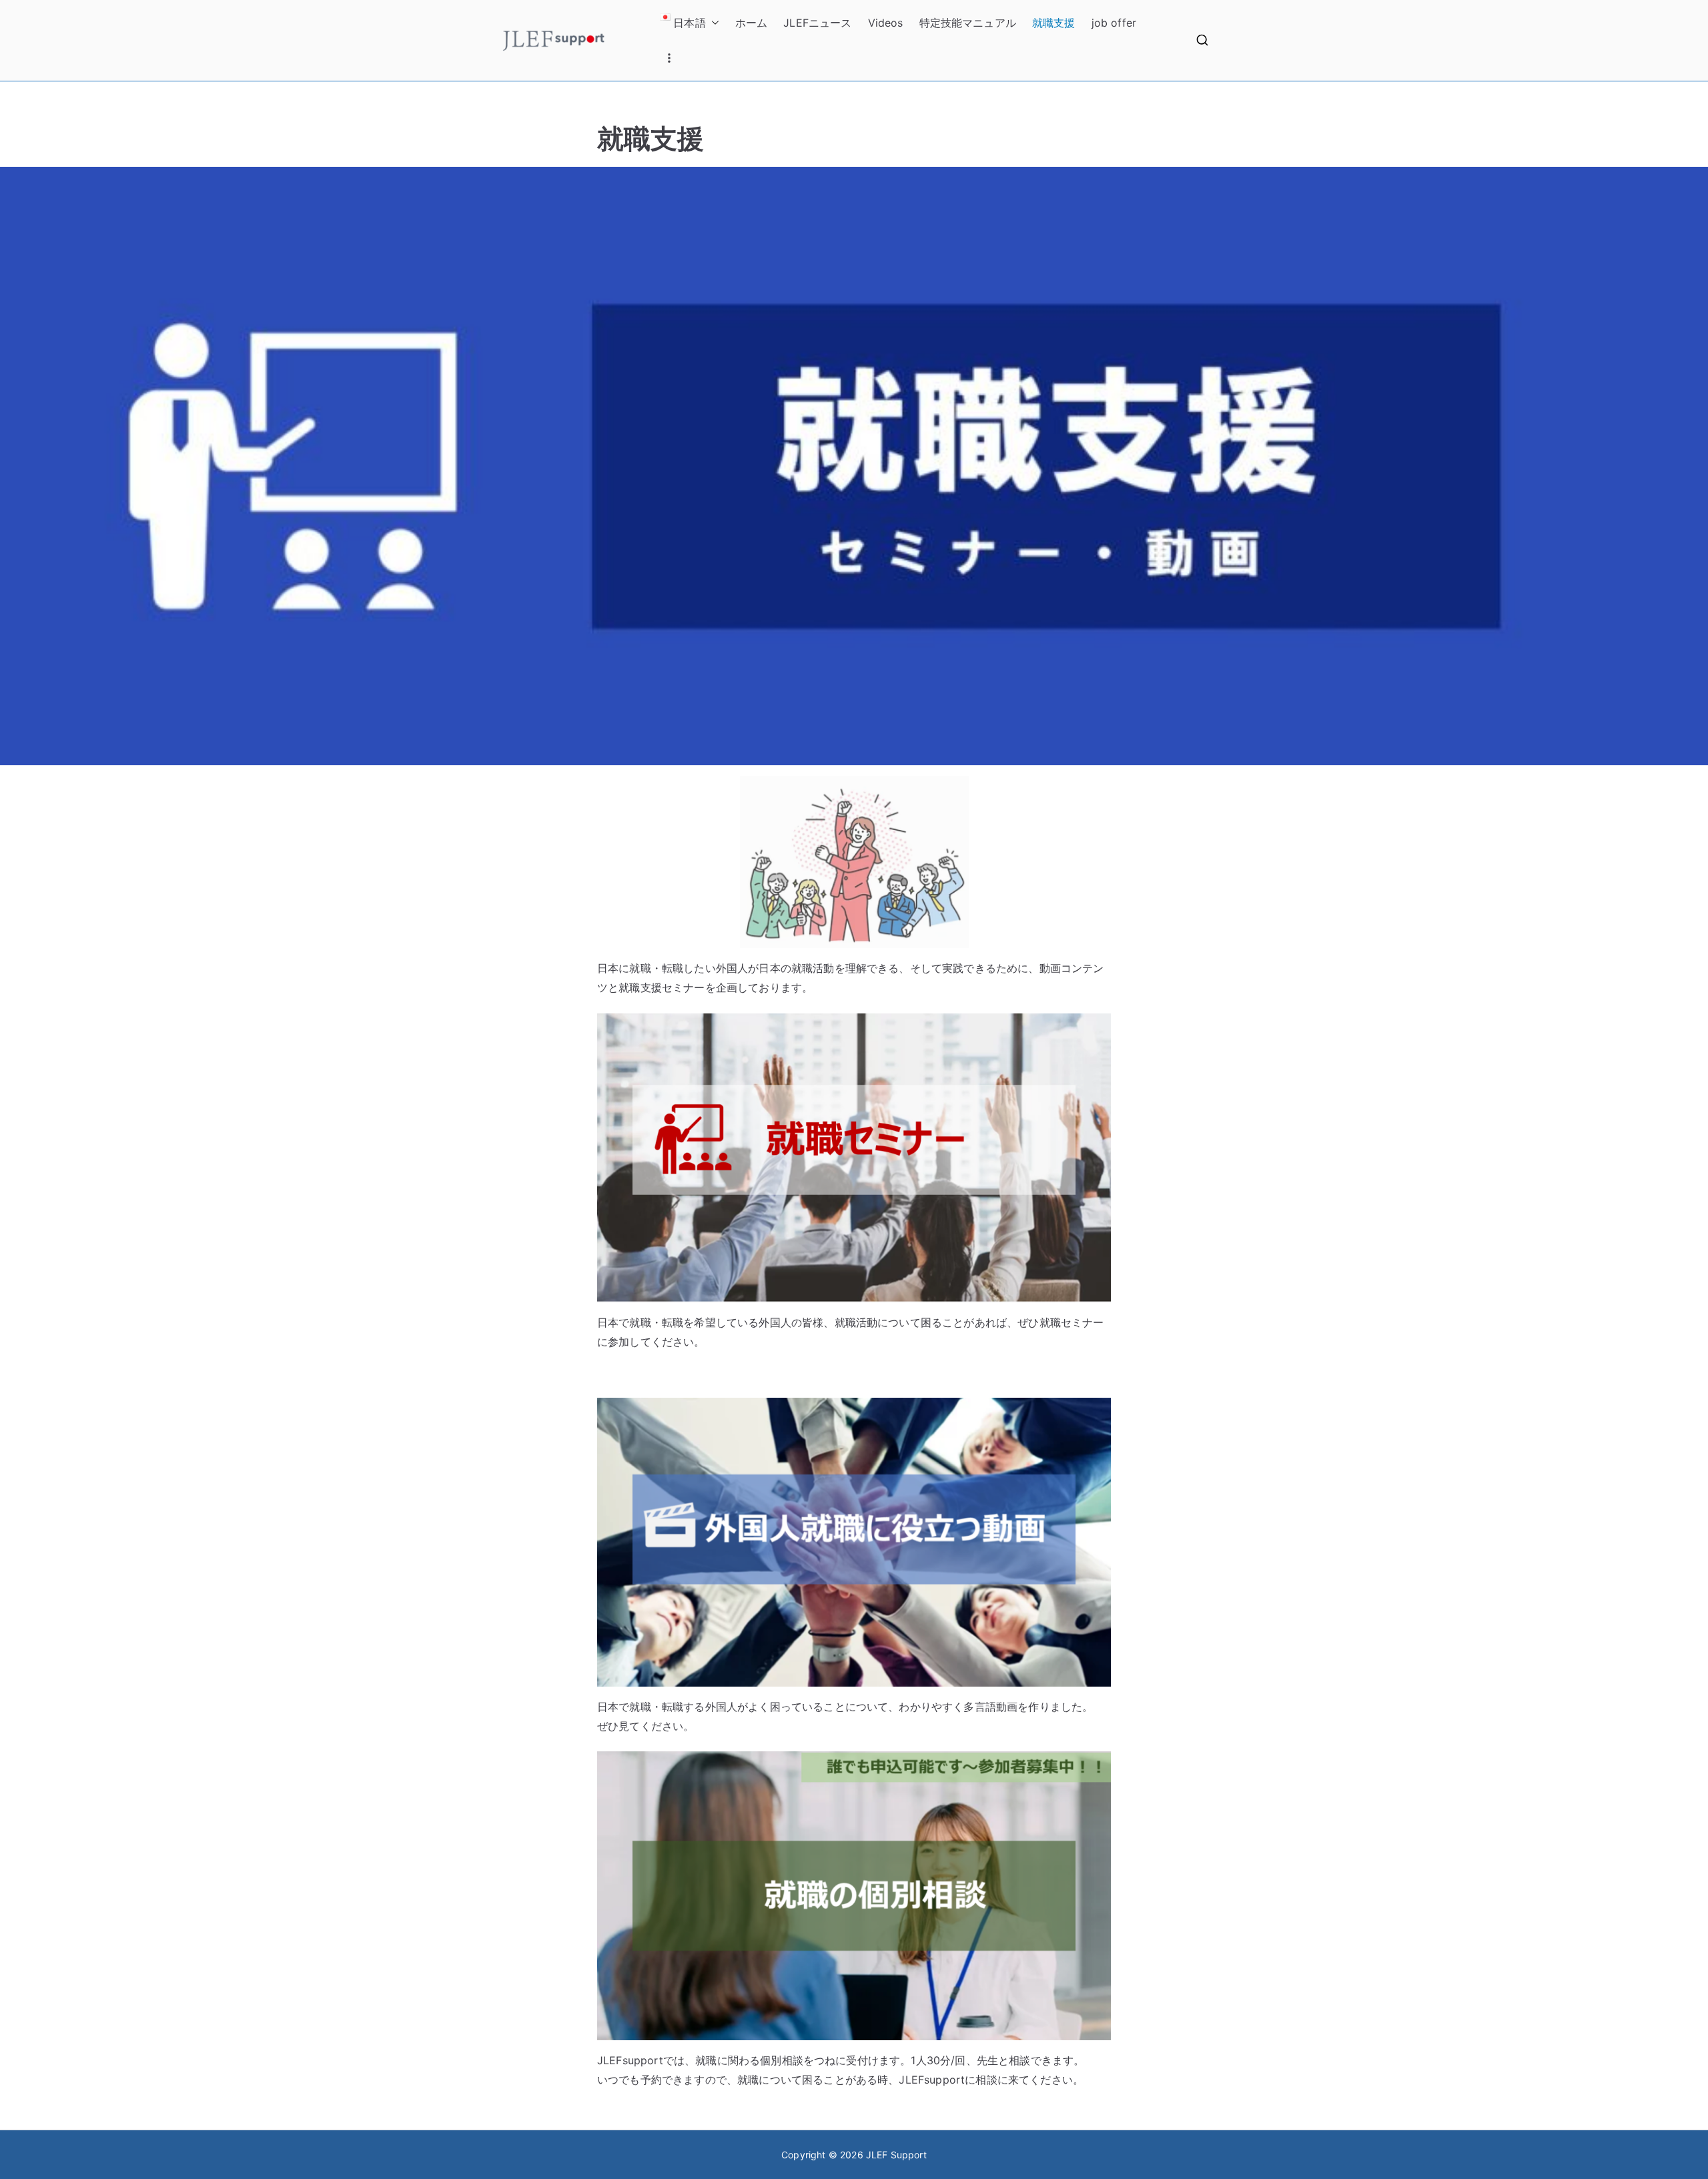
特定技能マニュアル (968, 23)
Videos (886, 23)
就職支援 (1054, 23)
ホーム (751, 23)
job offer (1114, 23)
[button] (713, 23)
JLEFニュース (817, 23)
